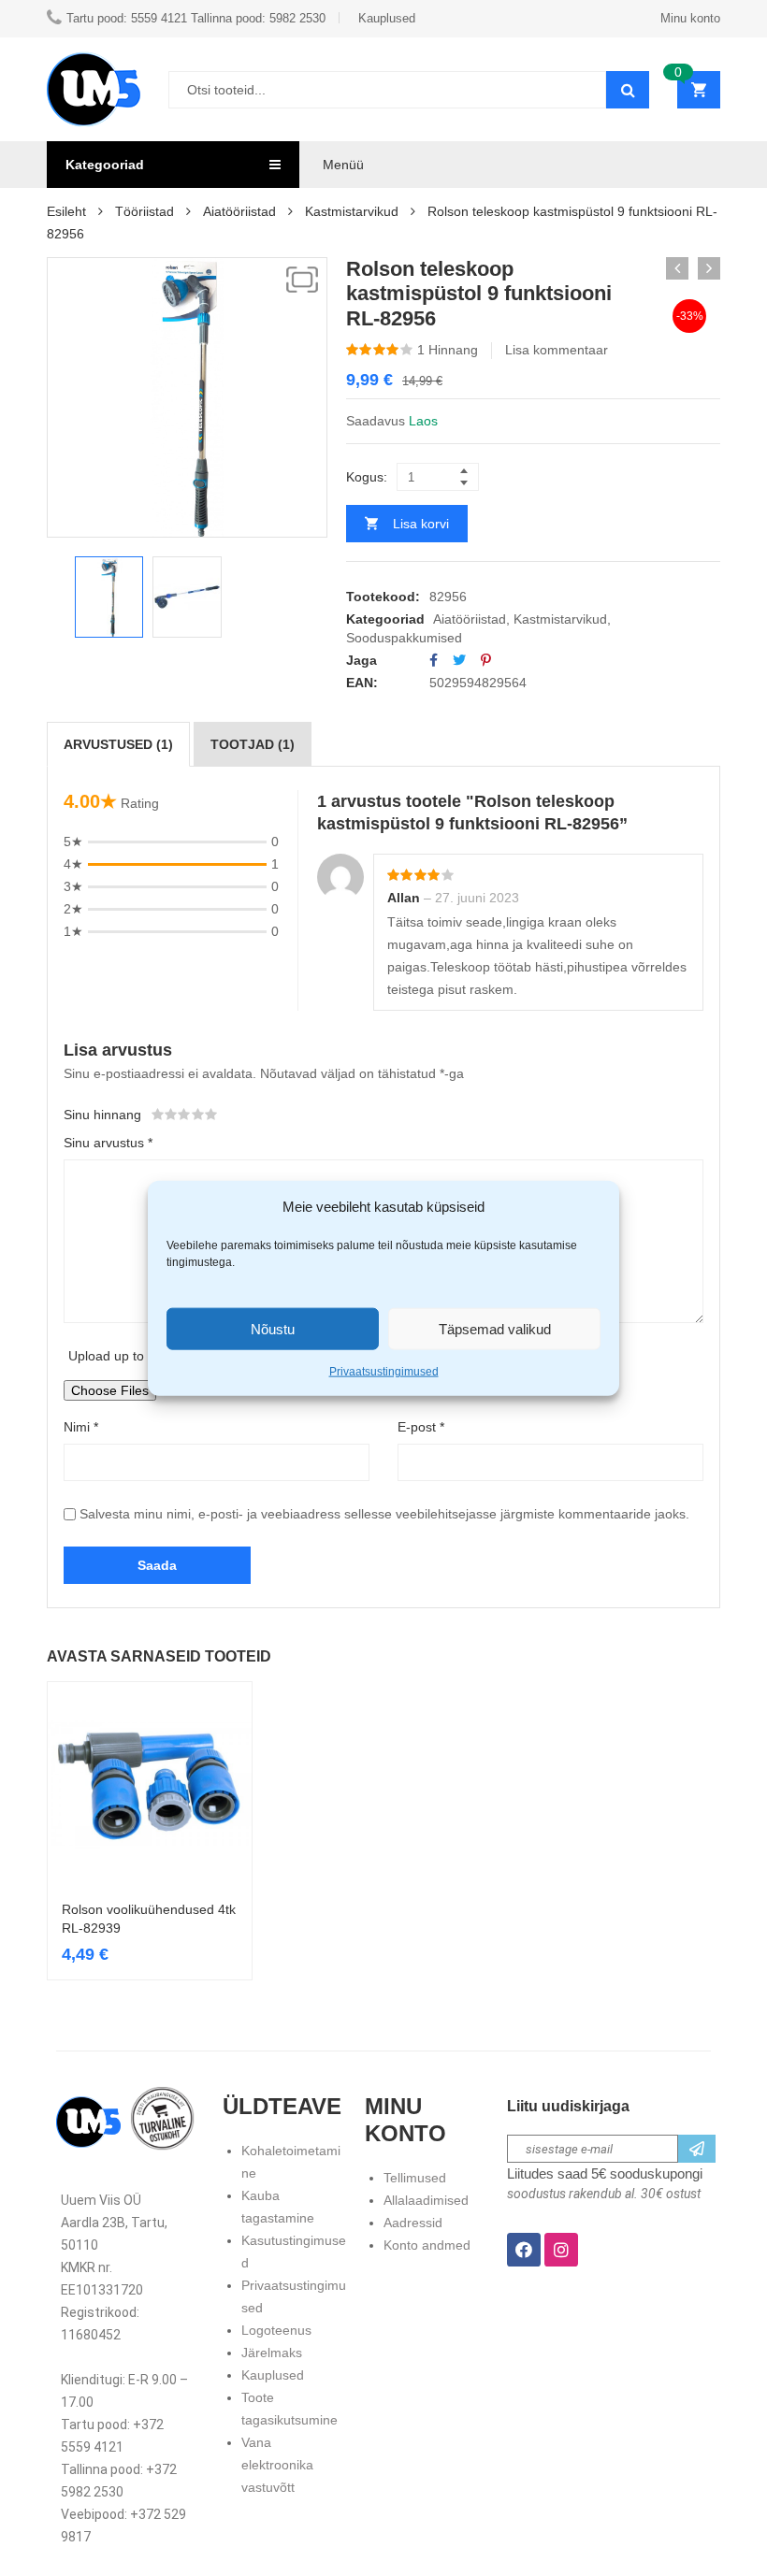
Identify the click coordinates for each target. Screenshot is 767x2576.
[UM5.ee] (94, 89)
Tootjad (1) (253, 744)
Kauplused (273, 2375)
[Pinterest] (486, 660)
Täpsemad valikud (495, 1328)
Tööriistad (145, 211)
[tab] (118, 744)
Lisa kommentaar (557, 350)
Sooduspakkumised (404, 638)
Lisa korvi (421, 524)
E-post (421, 1427)
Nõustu (273, 1328)
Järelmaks (272, 2353)
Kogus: (367, 477)
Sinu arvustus (108, 1143)
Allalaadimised (426, 2200)
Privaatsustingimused (384, 1372)
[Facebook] (434, 660)
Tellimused (415, 2178)
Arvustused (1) (118, 744)
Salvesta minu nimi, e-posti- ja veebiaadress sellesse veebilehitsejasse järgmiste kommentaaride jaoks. (384, 1514)
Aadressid (413, 2223)
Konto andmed (427, 2245)
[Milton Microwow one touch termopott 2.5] (709, 268)
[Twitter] (459, 660)
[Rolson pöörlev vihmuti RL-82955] (677, 268)
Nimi (81, 1427)
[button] (302, 280)
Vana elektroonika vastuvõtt (277, 2465)
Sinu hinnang (102, 1115)
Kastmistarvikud (352, 211)
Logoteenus (276, 2330)
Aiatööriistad (239, 211)
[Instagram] (561, 2250)
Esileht (66, 211)
